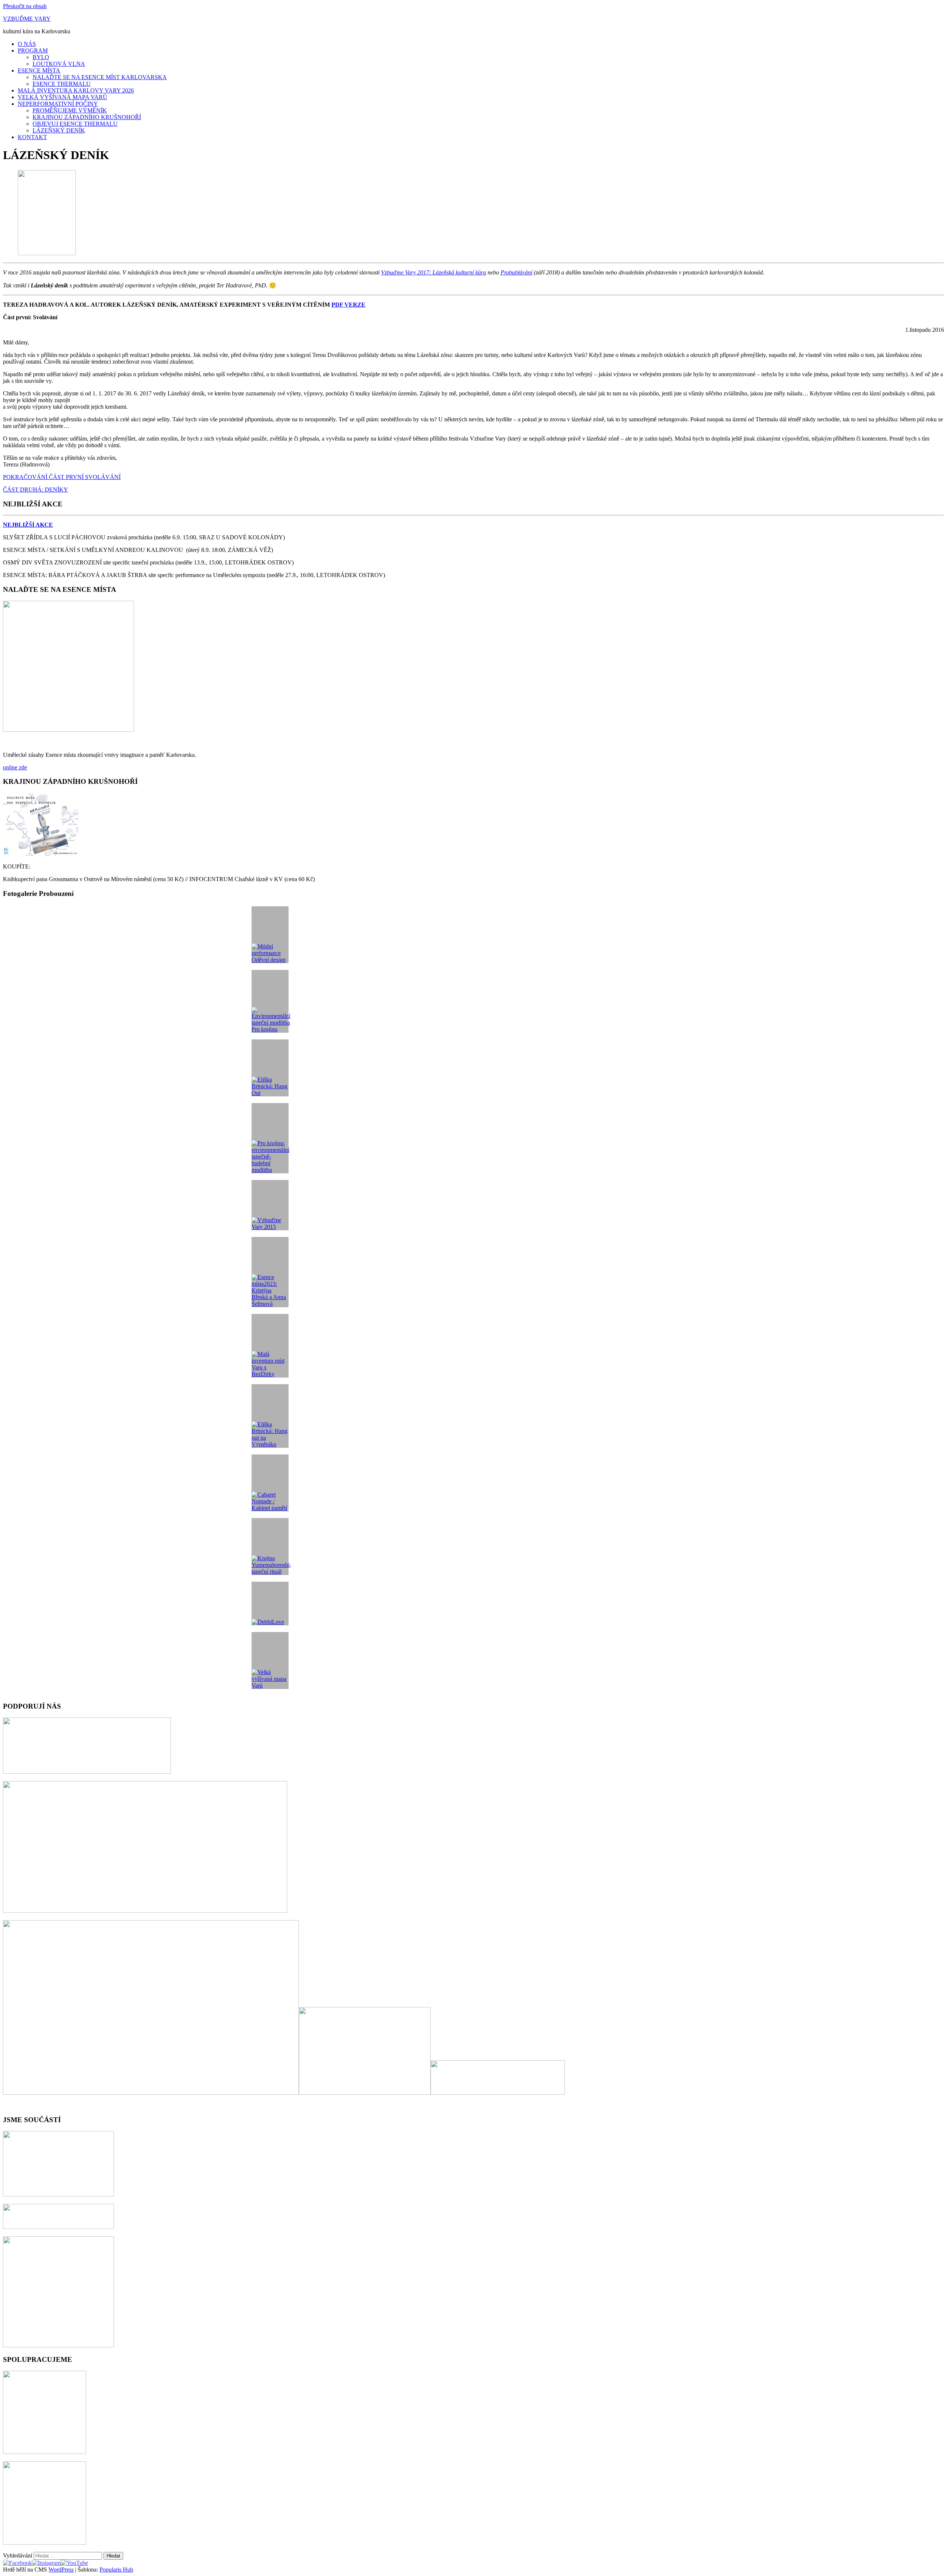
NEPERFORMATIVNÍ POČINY (58, 104)
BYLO (41, 57)
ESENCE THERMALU (62, 84)
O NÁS (27, 44)
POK (9, 477)
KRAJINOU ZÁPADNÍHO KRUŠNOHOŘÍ (87, 117)
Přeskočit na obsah (25, 6)
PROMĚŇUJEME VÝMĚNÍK (70, 110)
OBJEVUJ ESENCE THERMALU (75, 124)
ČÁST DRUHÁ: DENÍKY (36, 490)
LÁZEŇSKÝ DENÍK (59, 130)
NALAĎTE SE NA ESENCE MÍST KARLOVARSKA (100, 77)
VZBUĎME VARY (27, 19)
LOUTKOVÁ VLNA (59, 64)
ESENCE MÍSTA (39, 70)
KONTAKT (32, 137)
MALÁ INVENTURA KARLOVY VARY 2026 (76, 90)
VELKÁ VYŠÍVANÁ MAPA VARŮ (63, 97)
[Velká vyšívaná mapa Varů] (270, 1660)
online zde (15, 767)
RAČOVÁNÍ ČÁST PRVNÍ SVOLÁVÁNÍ (68, 477)
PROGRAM (33, 50)
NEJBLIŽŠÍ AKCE (28, 525)
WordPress (61, 2570)
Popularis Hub (116, 2570)
